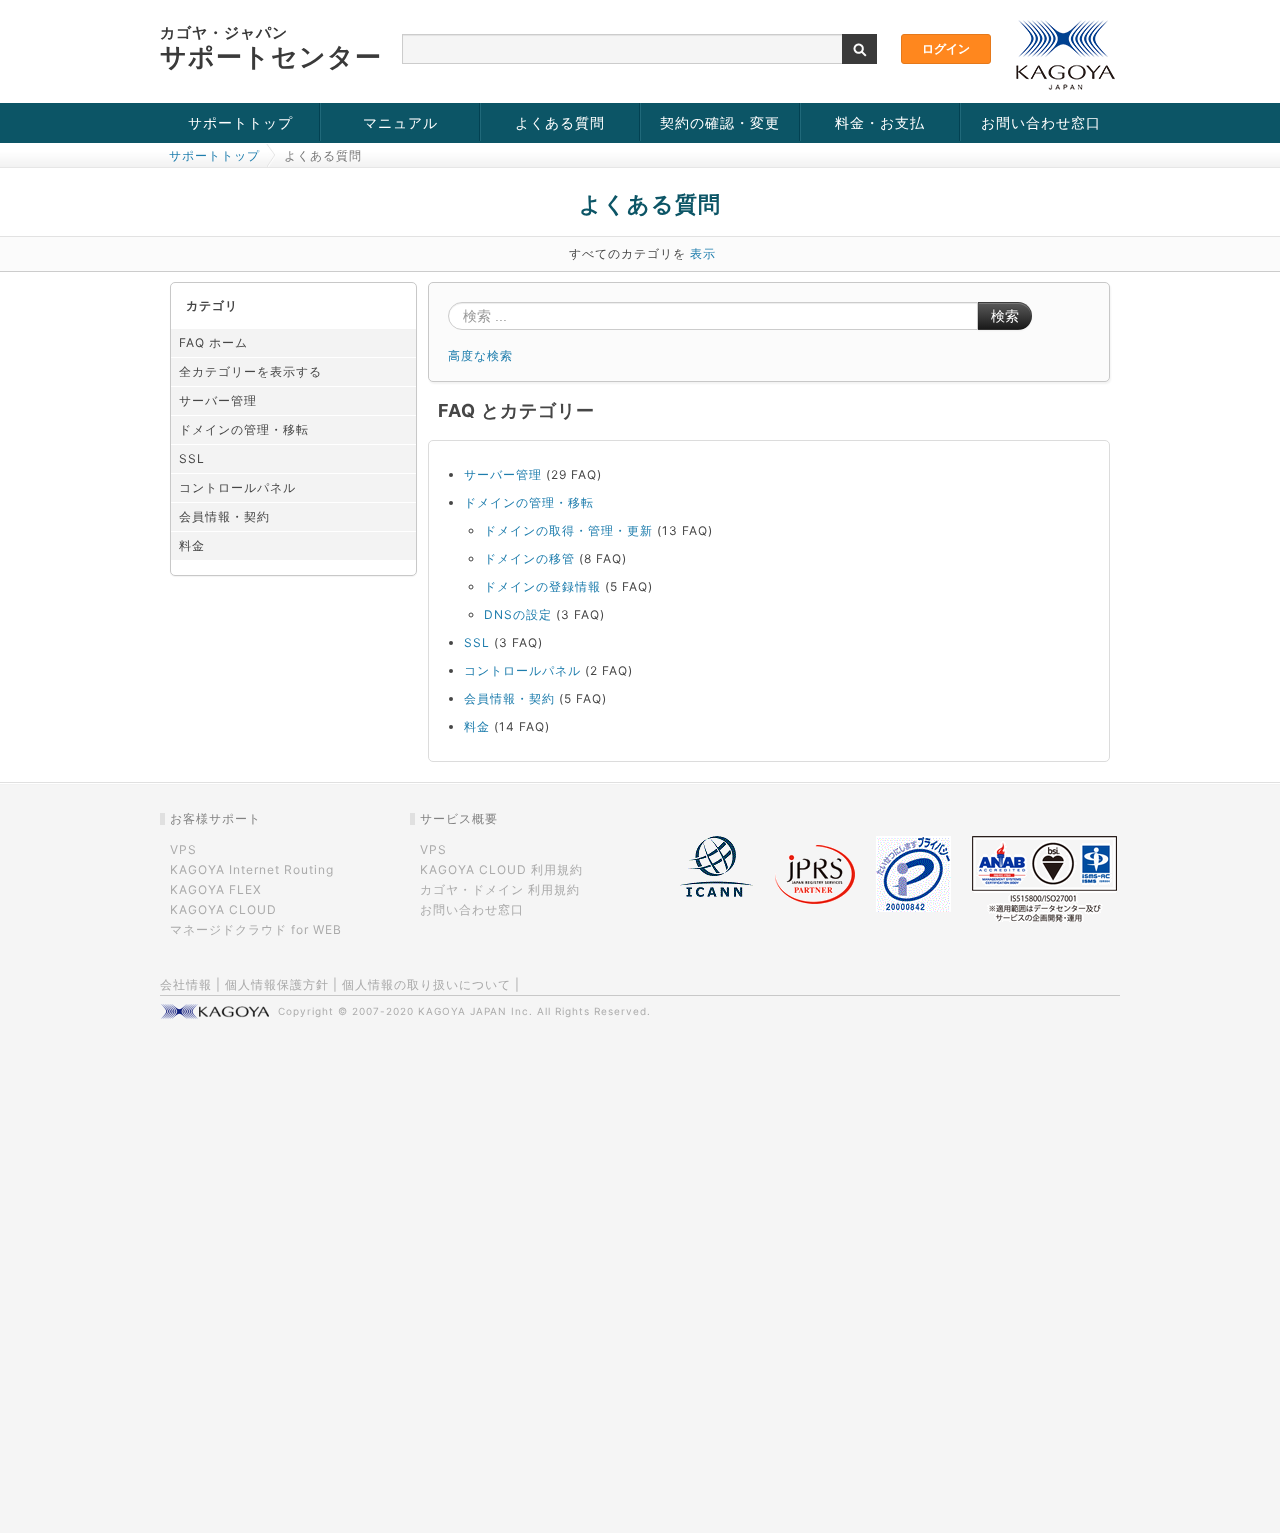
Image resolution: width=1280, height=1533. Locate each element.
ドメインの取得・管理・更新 (568, 530)
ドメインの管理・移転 (244, 429)
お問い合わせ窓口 (1041, 122)
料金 (192, 545)
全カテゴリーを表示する (250, 371)
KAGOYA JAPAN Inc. (475, 1011)
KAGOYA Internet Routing (252, 869)
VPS (183, 849)
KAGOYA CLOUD (223, 909)
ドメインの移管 (529, 558)
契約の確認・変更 (720, 122)
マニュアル (400, 122)
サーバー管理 (218, 400)
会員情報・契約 (224, 516)
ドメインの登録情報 (542, 586)
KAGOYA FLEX (216, 889)
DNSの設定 (518, 614)
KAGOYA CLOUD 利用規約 (501, 869)
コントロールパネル (237, 487)
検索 (1005, 316)
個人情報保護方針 (277, 984)
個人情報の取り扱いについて (426, 984)
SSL (192, 458)
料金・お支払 (880, 122)
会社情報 (186, 984)
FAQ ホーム (213, 342)
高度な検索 (480, 355)
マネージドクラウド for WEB (256, 929)
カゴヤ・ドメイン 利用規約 (500, 889)
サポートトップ (240, 122)
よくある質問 (560, 122)
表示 (703, 253)
